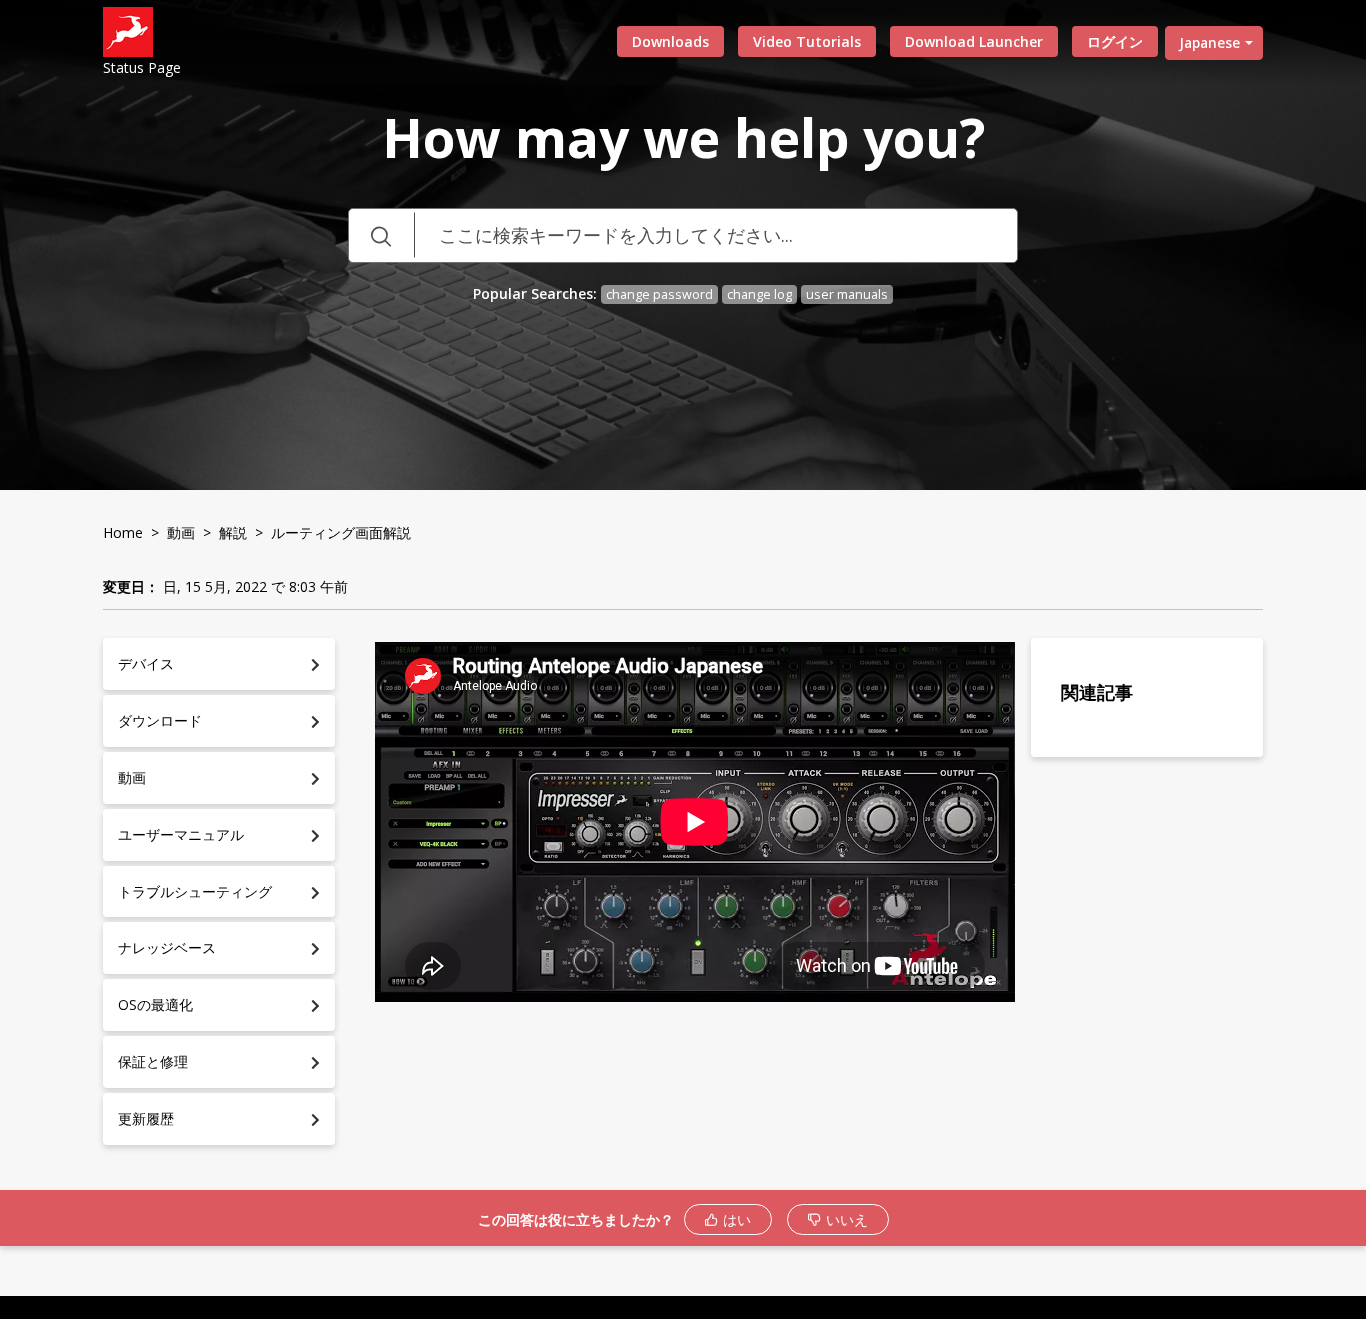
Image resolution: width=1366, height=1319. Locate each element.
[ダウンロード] (646, 401)
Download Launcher (974, 41)
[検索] (381, 235)
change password (659, 294)
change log (759, 294)
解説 (233, 532)
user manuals (847, 294)
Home (123, 532)
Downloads (670, 41)
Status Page (142, 67)
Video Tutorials (807, 41)
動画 (181, 532)
